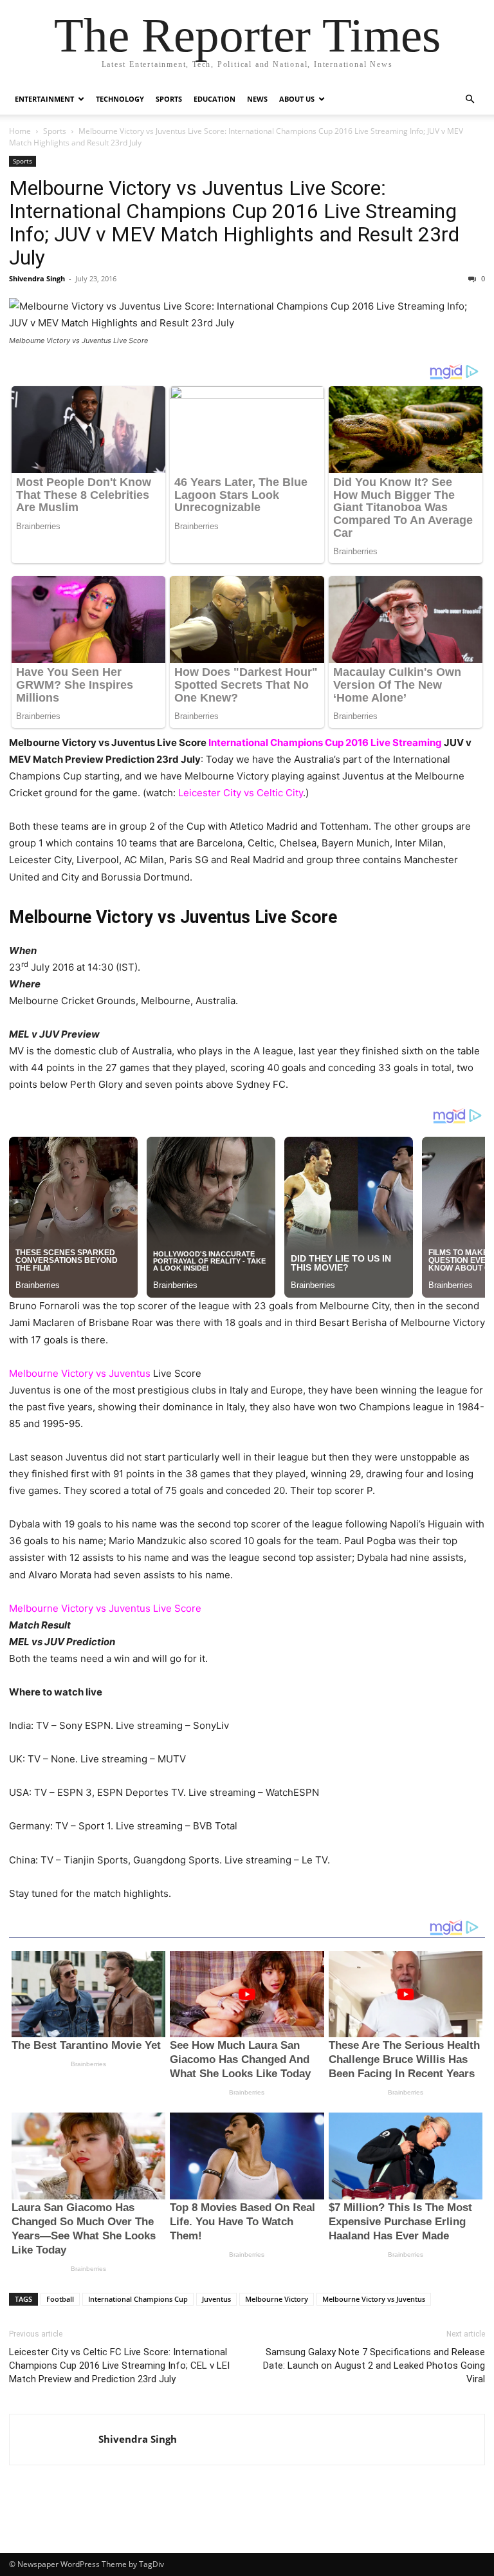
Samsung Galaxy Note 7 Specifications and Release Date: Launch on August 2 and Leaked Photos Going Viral (374, 2366)
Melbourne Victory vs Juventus (374, 2299)
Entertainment (44, 99)
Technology (120, 99)
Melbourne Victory (277, 2299)
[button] (470, 99)
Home (20, 131)
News (257, 99)
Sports (169, 99)
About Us (297, 99)
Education (215, 99)
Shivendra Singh (37, 278)
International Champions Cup (138, 2299)
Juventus (216, 2299)
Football (60, 2299)
